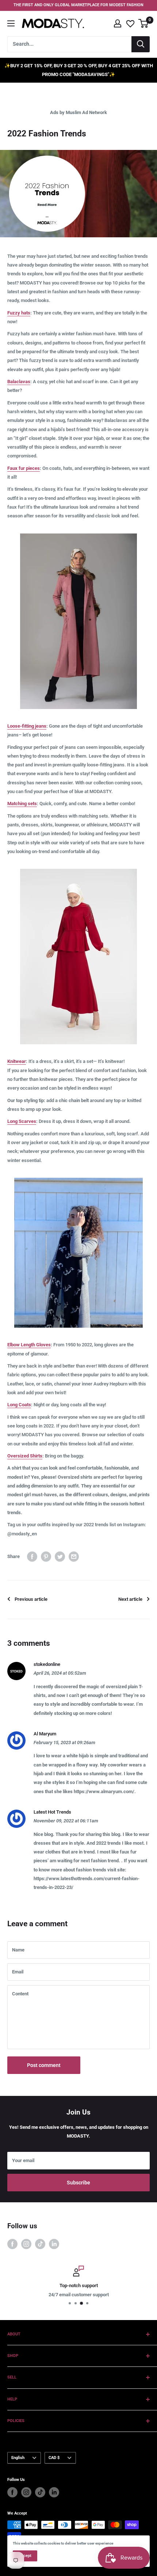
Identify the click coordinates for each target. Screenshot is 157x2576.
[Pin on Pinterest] (46, 1557)
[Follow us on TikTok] (40, 2244)
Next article (130, 1599)
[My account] (118, 23)
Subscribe (78, 2183)
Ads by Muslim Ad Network (78, 112)
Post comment (44, 2065)
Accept (25, 2556)
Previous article (31, 1599)
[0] (144, 23)
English (18, 2458)
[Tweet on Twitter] (60, 1557)
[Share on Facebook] (32, 1557)
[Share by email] (74, 1557)
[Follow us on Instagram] (26, 2244)
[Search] (141, 44)
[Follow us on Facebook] (12, 2244)
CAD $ (54, 2458)
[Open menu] (11, 23)
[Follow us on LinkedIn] (54, 2244)
